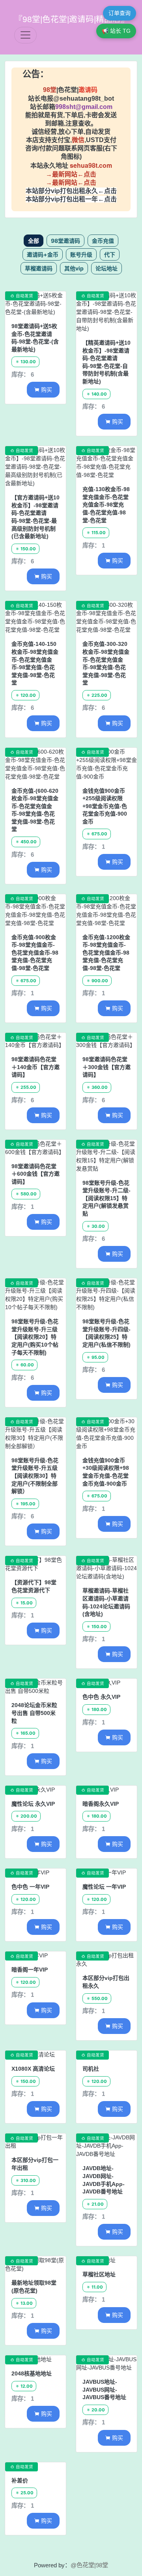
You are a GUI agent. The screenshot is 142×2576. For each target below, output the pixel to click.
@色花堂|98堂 (89, 2565)
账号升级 (81, 254)
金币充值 (103, 241)
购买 (43, 389)
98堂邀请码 (65, 241)
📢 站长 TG (116, 31)
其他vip (74, 268)
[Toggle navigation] (25, 35)
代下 (110, 254)
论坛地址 (106, 268)
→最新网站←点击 (71, 174)
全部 (34, 241)
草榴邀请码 (39, 268)
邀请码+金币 (43, 254)
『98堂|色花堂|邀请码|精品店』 (72, 19)
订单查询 (120, 13)
